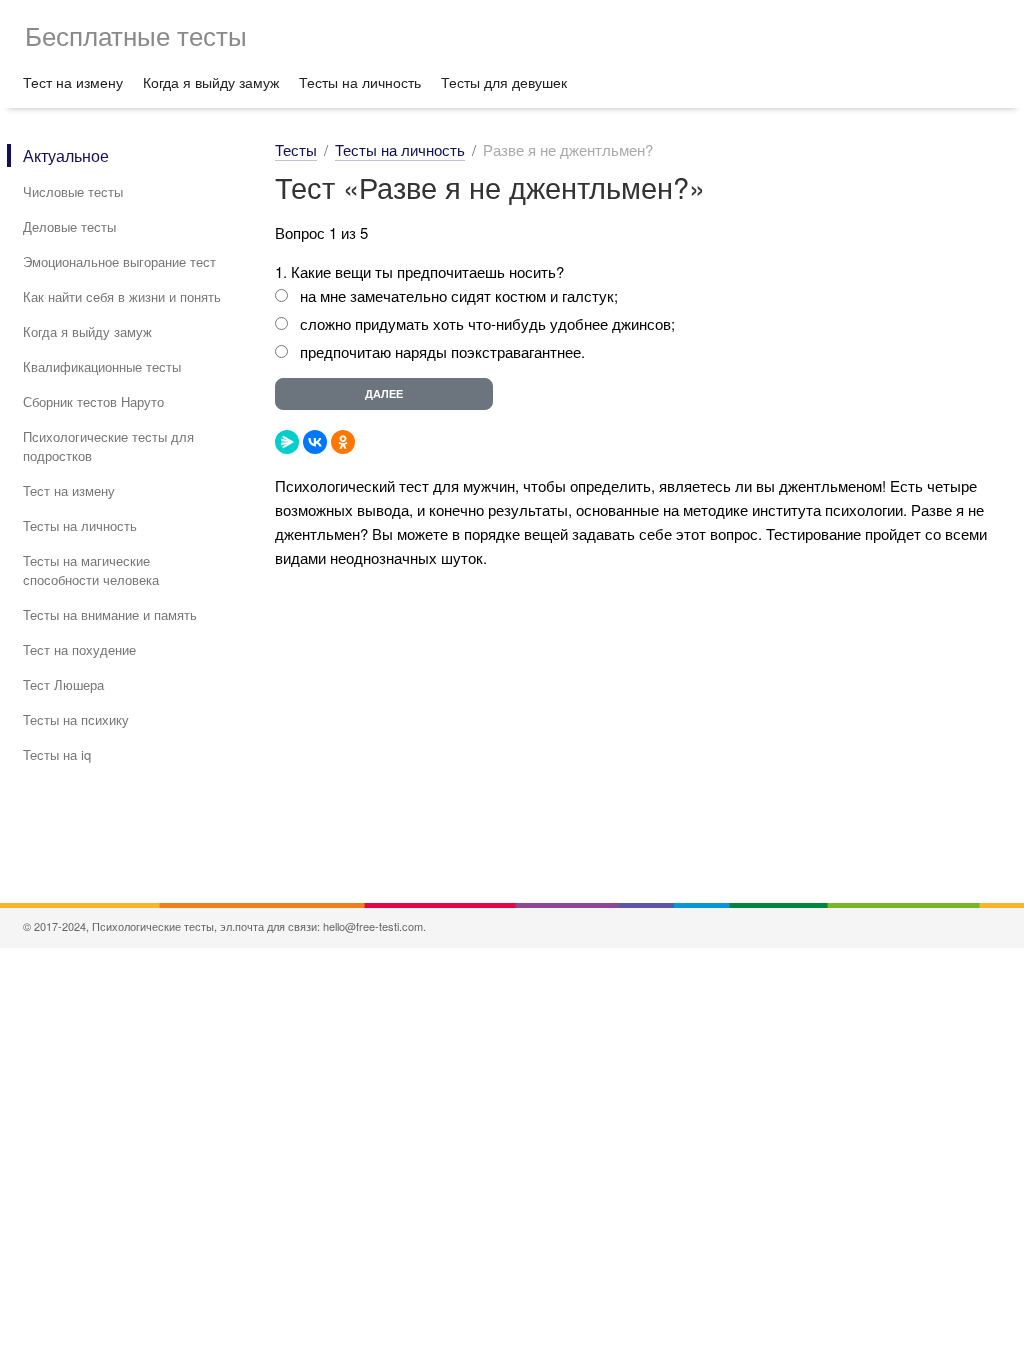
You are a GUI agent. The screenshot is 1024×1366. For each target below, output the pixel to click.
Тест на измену (73, 82)
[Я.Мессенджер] (287, 442)
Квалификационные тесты (102, 366)
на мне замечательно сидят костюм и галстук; (459, 295)
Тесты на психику (76, 719)
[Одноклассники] (343, 442)
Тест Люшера (63, 684)
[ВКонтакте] (315, 442)
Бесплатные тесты (136, 34)
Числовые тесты (73, 191)
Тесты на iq (57, 754)
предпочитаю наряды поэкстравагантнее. (442, 351)
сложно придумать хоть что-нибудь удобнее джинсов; (487, 323)
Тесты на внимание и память (110, 614)
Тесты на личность (360, 82)
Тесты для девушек (504, 82)
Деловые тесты (69, 226)
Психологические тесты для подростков (108, 446)
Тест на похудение (79, 649)
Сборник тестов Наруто (93, 401)
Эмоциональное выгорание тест (119, 261)
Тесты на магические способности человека (91, 570)
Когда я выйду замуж (211, 82)
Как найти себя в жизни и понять (122, 296)
